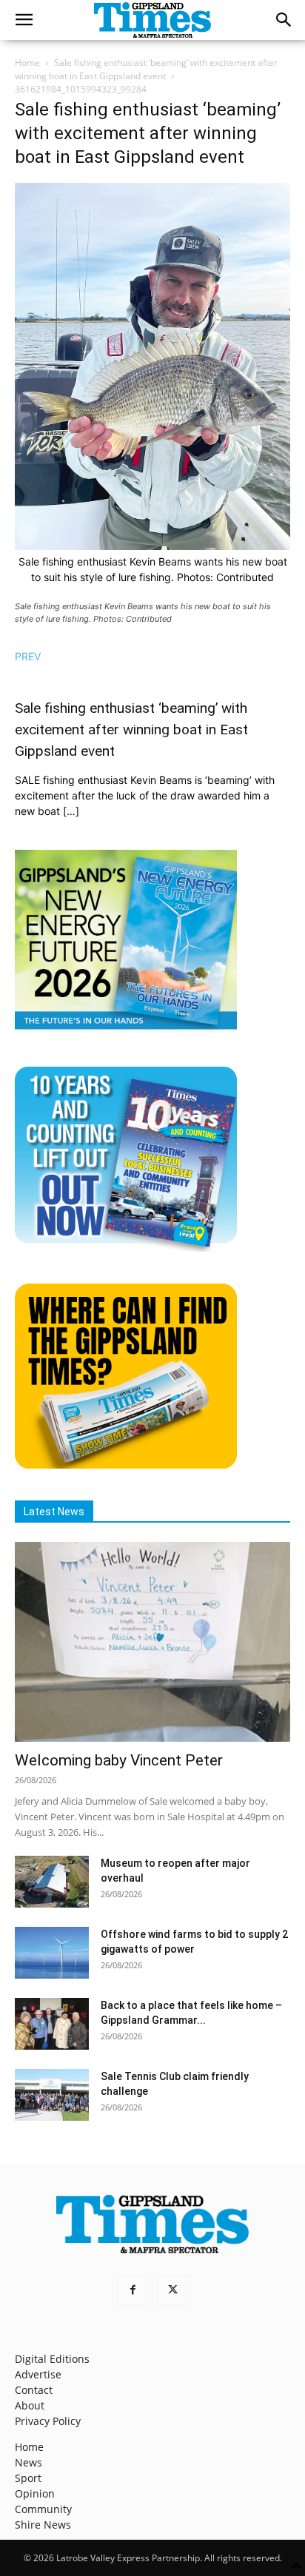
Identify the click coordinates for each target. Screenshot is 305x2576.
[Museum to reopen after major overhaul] (52, 1882)
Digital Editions (52, 2359)
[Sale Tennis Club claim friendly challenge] (52, 2095)
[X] (172, 2290)
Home (27, 63)
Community (43, 2509)
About (30, 2405)
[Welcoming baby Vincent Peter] (152, 1642)
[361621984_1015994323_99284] (152, 546)
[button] (24, 20)
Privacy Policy (48, 2421)
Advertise (38, 2374)
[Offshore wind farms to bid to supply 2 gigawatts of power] (52, 1953)
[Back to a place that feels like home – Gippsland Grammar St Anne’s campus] (52, 2024)
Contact (34, 2390)
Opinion (35, 2493)
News (29, 2462)
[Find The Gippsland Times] (126, 1465)
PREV (28, 656)
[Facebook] (133, 2290)
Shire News (43, 2525)
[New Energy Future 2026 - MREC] (126, 1031)
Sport (28, 2478)
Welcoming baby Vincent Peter (119, 1760)
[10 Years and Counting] (126, 1248)
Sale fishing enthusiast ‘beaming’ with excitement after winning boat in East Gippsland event (146, 69)
